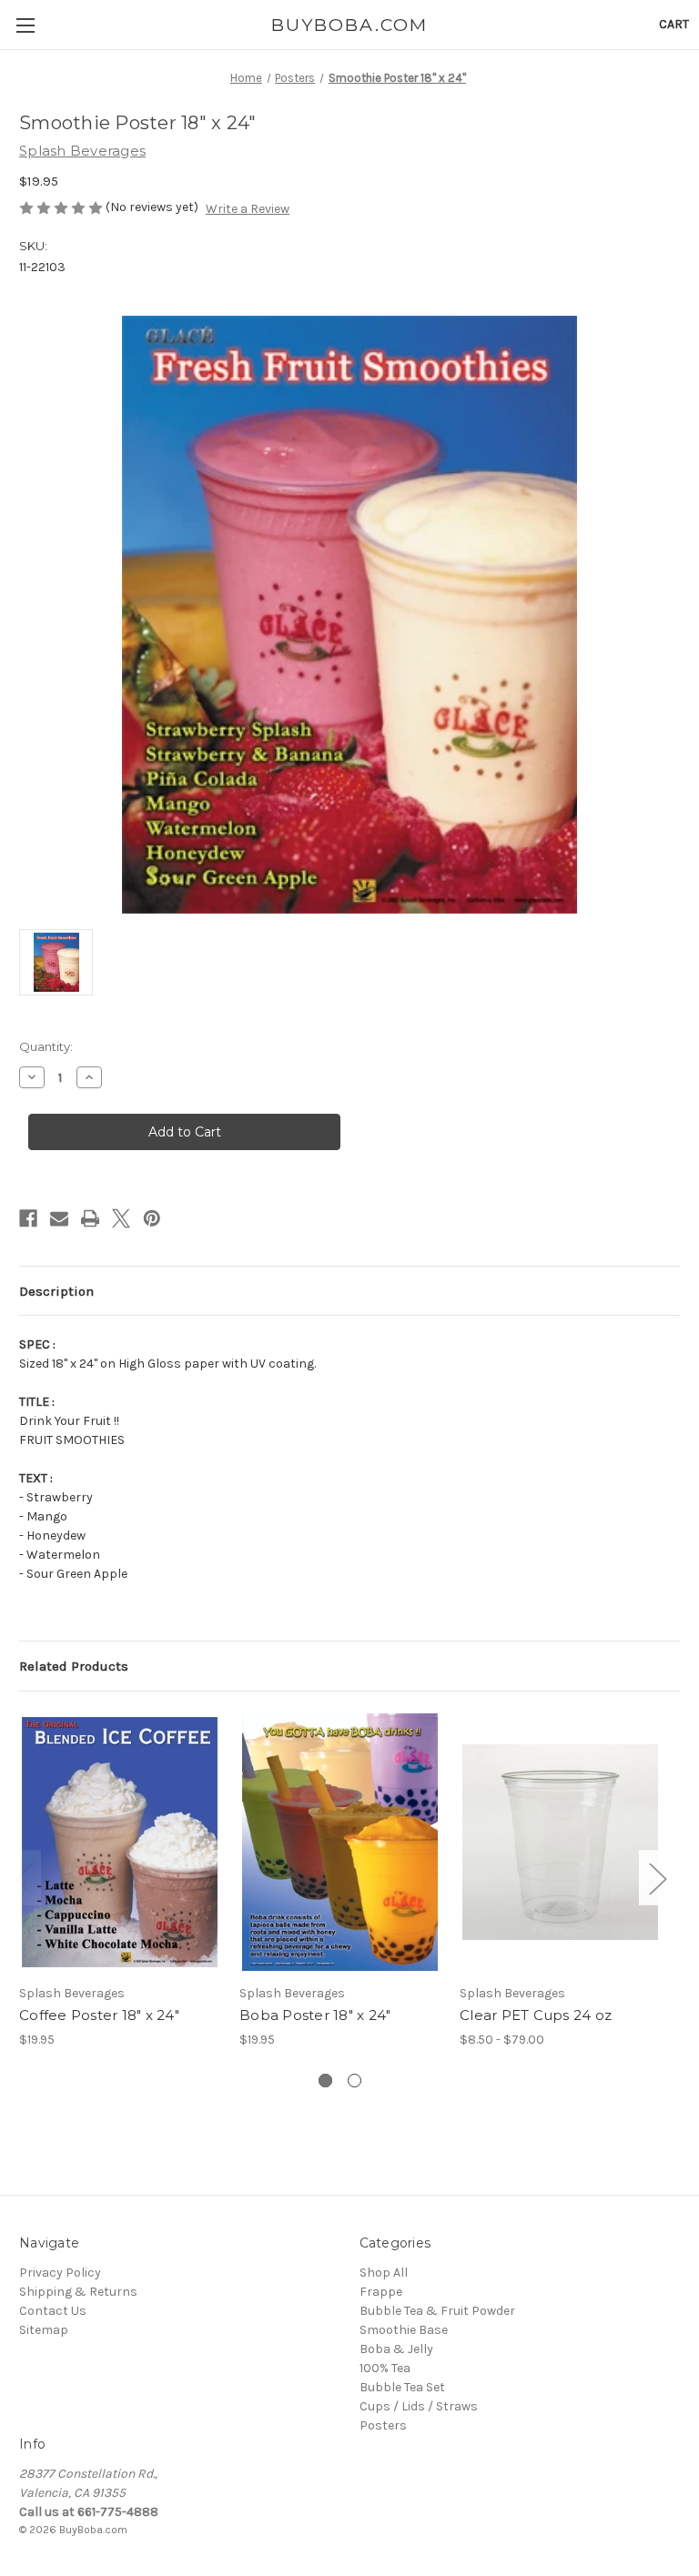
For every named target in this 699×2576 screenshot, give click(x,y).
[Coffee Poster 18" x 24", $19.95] (120, 1842)
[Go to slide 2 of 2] (355, 2081)
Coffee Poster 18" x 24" (99, 2015)
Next (657, 1878)
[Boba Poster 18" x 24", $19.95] (340, 1842)
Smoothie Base (404, 2330)
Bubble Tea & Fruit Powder (437, 2311)
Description (56, 1291)
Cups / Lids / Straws (419, 2406)
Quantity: (46, 1046)
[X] (121, 1218)
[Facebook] (28, 1218)
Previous (24, 1878)
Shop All (384, 2273)
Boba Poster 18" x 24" (315, 2015)
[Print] (90, 1218)
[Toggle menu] (25, 25)
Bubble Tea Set (402, 2387)
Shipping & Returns (78, 2292)
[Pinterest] (152, 1218)
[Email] (59, 1218)
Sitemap (44, 2330)
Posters (383, 2425)
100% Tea (385, 2368)
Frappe (381, 2292)
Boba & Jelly (396, 2349)
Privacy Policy (60, 2273)
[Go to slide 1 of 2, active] (325, 2081)
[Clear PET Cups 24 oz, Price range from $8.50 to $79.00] (560, 1842)
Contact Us (53, 2311)
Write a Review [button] (248, 209)
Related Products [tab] (74, 1666)
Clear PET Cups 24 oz (536, 2015)
